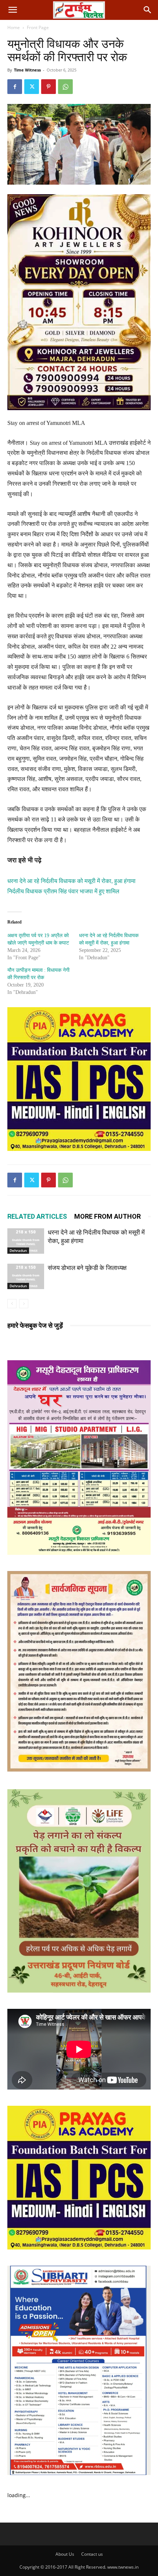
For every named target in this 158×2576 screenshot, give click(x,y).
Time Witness (27, 70)
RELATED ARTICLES (37, 1216)
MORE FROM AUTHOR (107, 1216)
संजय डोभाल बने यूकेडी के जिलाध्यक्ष (87, 1268)
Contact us (92, 2554)
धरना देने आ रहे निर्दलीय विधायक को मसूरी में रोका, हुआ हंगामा (71, 881)
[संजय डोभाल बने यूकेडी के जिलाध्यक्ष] (26, 1276)
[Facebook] (15, 87)
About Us (65, 2554)
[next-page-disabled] (24, 1304)
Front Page (38, 27)
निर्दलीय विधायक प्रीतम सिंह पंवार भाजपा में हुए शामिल (63, 891)
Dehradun (18, 1250)
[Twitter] (32, 87)
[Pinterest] (49, 87)
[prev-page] (12, 1304)
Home (14, 27)
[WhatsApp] (65, 87)
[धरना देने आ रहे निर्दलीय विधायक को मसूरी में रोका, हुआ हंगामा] (26, 1241)
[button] (12, 10)
